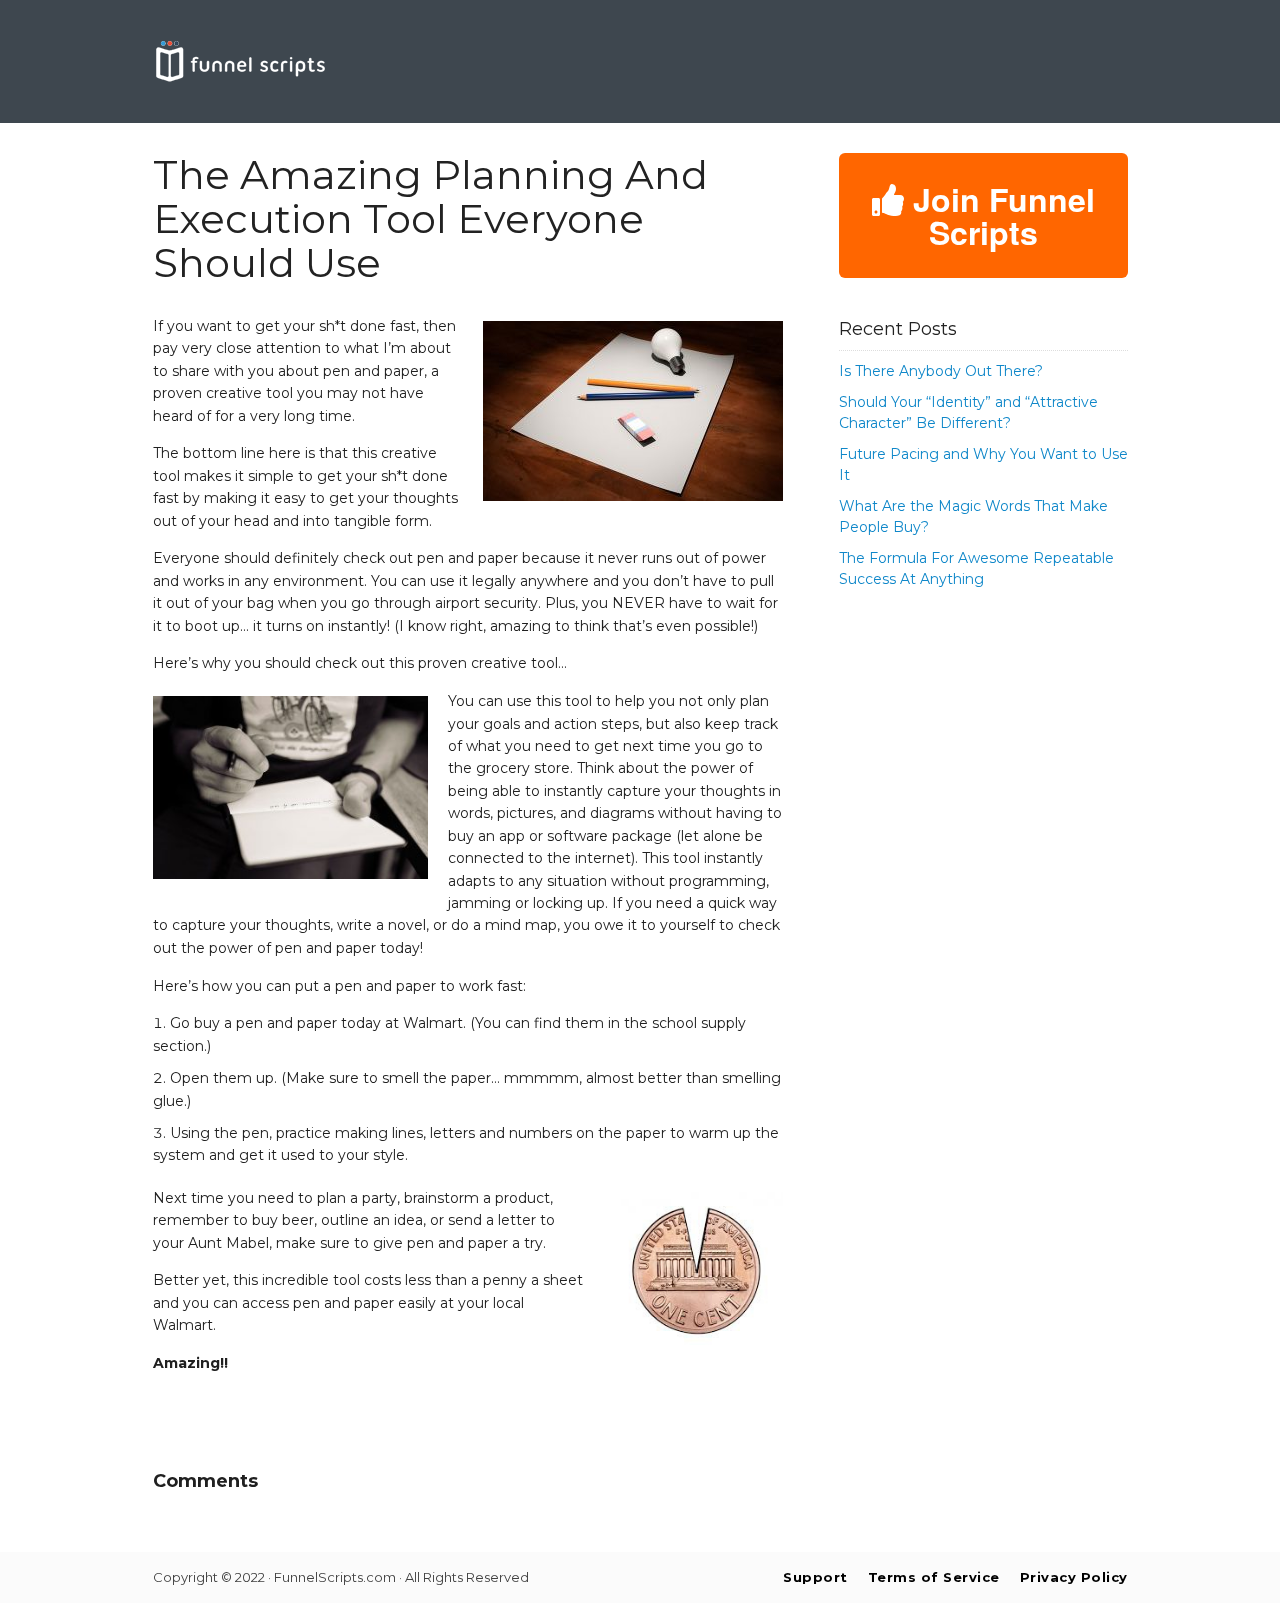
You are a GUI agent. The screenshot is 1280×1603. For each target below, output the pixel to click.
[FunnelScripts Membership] (240, 78)
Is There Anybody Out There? (941, 371)
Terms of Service (934, 1577)
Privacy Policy (1074, 1577)
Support (815, 1577)
